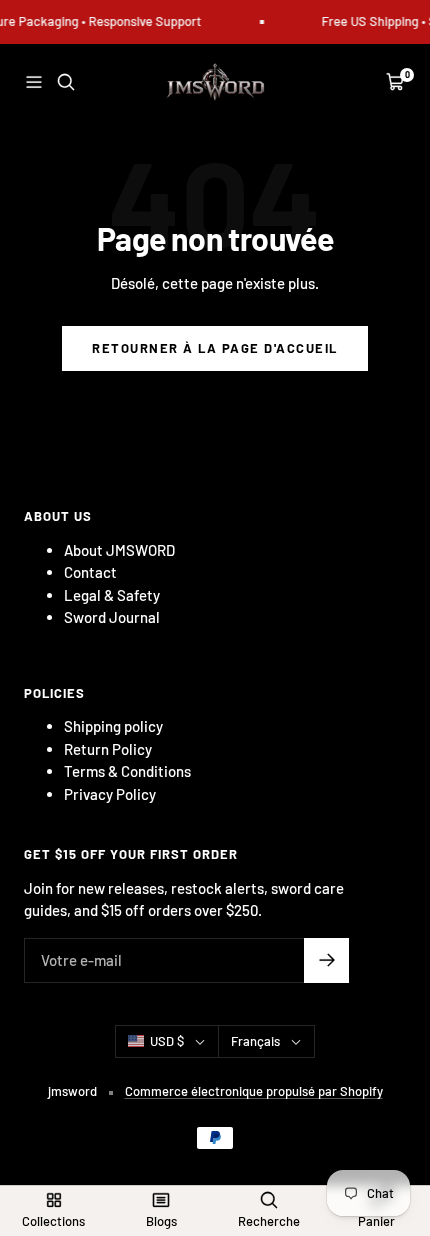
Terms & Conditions (127, 771)
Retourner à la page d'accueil (215, 348)
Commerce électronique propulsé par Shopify (254, 1091)
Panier (376, 1221)
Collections (53, 1221)
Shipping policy (113, 726)
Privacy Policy (110, 794)
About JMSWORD (119, 550)
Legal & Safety (112, 595)
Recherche (269, 1221)
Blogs (161, 1221)
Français (255, 1041)
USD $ (167, 1041)
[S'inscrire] (326, 960)
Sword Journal (112, 617)
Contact (90, 572)
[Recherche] (66, 82)
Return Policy (108, 749)
